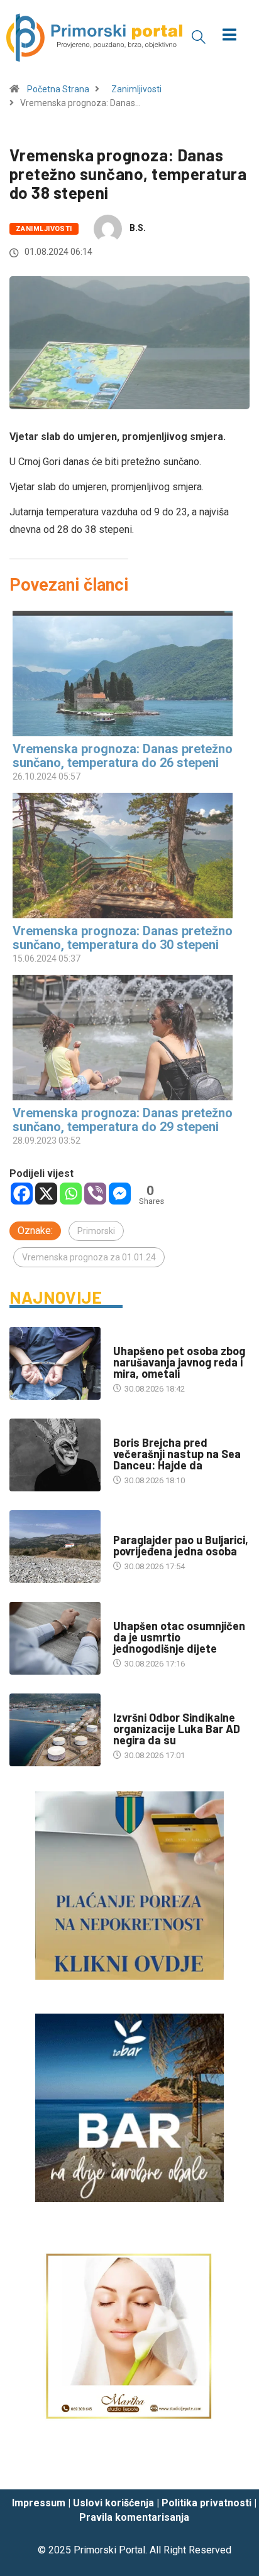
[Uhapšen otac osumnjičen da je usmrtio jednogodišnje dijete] (55, 1638)
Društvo (130, 1339)
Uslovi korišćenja (113, 2503)
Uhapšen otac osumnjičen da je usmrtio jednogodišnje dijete (179, 1637)
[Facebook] (22, 1194)
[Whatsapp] (71, 1194)
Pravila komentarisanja (134, 2517)
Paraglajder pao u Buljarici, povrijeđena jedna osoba (181, 1545)
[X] (46, 1194)
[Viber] (95, 1194)
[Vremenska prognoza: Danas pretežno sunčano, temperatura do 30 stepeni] (123, 856)
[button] (199, 36)
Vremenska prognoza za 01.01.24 (89, 1257)
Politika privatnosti (207, 2503)
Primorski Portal (109, 2550)
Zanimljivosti (136, 89)
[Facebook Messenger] (120, 1194)
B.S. (138, 228)
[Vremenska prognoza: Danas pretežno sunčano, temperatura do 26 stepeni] (123, 674)
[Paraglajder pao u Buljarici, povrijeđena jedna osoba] (55, 1547)
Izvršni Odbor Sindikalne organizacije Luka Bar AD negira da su (177, 1729)
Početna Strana (58, 89)
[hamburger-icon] (230, 36)
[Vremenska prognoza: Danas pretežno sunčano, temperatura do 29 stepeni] (123, 1038)
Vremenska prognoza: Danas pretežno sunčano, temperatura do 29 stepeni (123, 1120)
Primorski (96, 1231)
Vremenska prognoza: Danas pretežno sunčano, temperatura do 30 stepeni (123, 938)
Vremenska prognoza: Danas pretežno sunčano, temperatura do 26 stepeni (123, 756)
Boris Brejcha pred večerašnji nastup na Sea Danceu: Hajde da (177, 1454)
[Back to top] (231, 2468)
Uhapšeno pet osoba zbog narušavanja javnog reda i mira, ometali (179, 1362)
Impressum (39, 2503)
